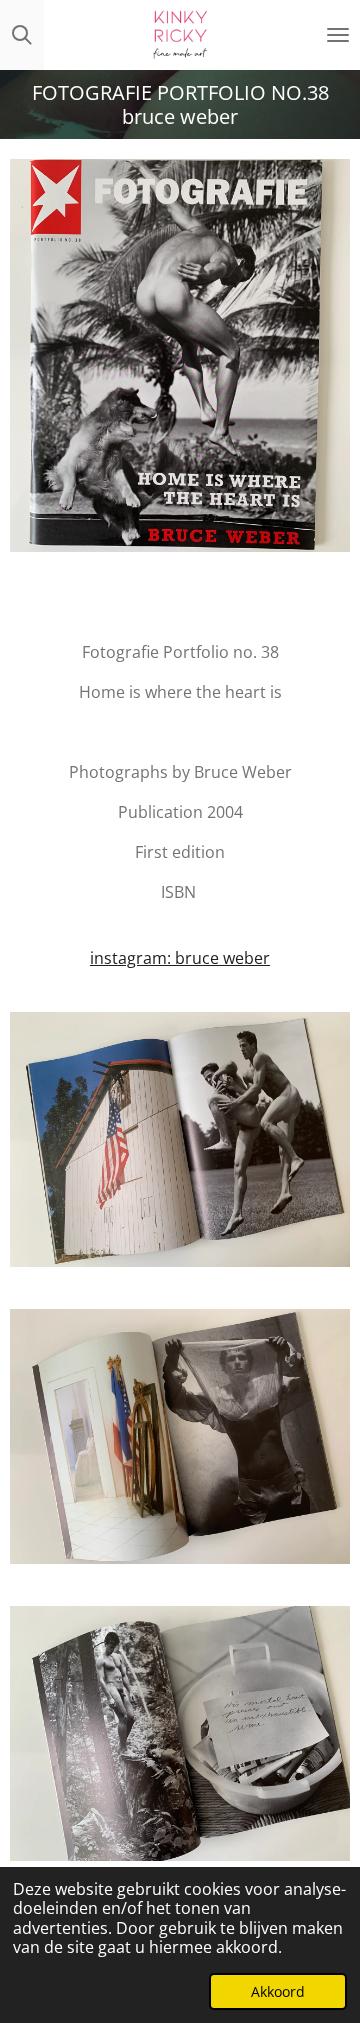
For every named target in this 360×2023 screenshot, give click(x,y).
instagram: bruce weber (180, 958)
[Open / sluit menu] (338, 35)
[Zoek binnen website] (22, 35)
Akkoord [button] (278, 1991)
